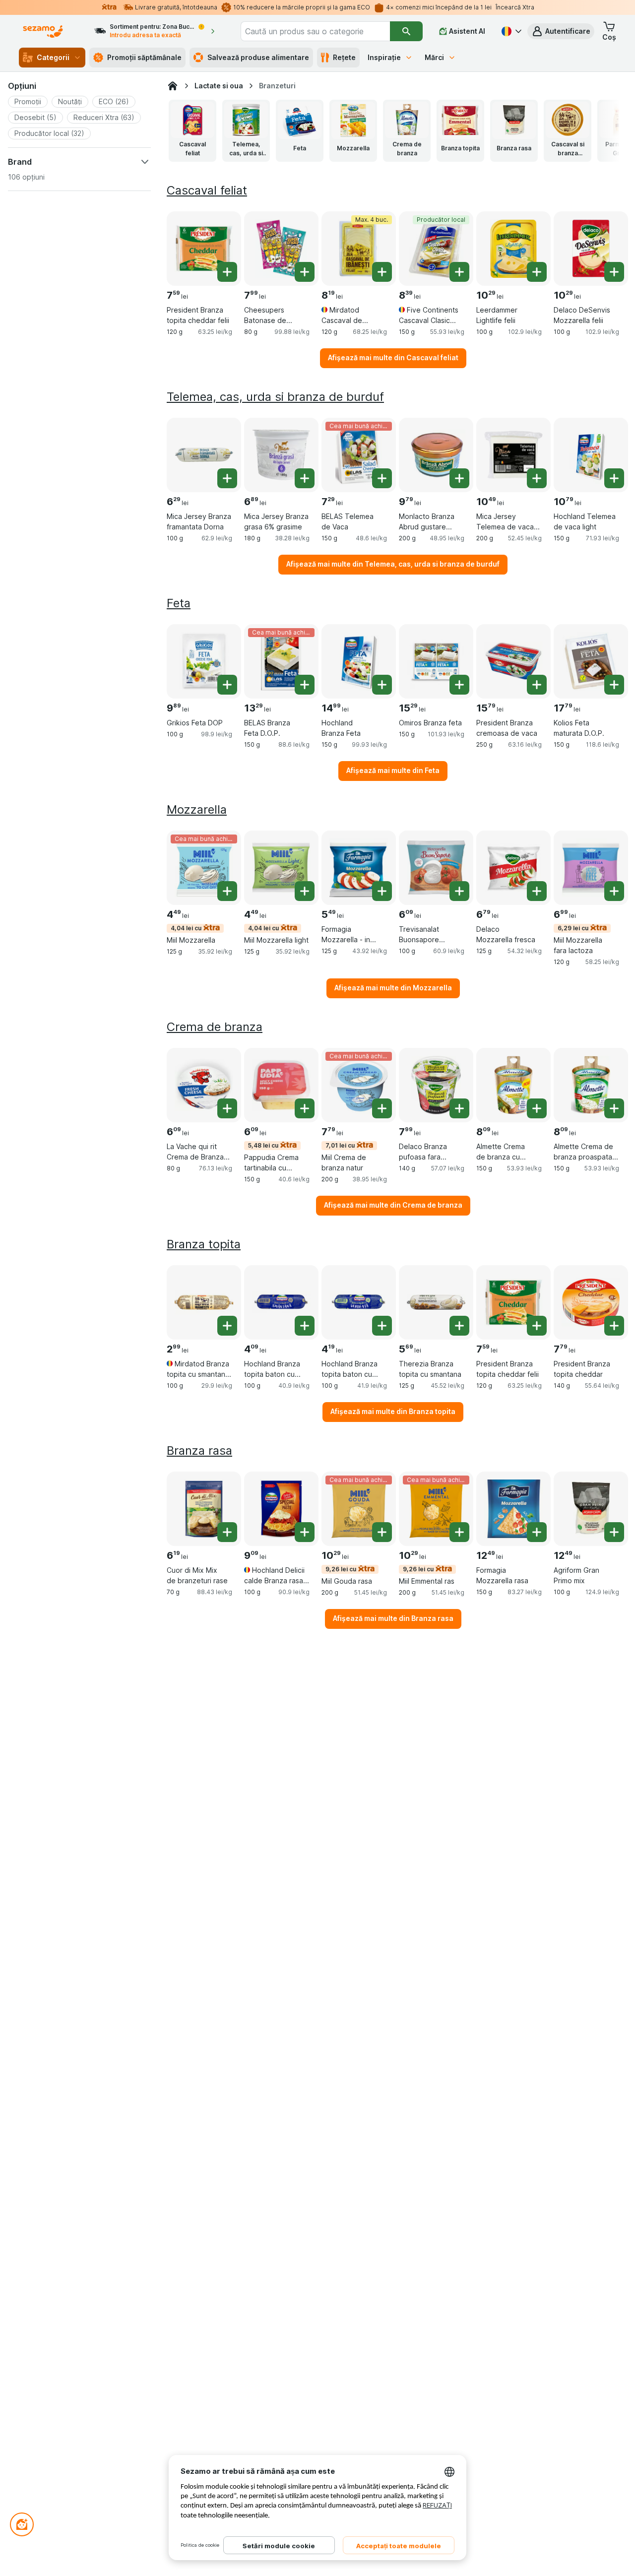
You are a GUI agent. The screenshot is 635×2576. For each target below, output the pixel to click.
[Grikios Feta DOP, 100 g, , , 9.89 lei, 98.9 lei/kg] (204, 661)
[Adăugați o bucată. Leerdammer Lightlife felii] (537, 272)
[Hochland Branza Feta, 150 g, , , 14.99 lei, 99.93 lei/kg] (359, 661)
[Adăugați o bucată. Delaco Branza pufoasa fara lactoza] (459, 1108)
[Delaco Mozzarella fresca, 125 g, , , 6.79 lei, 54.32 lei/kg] (513, 868)
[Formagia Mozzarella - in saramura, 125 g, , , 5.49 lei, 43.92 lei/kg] (359, 868)
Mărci (434, 57)
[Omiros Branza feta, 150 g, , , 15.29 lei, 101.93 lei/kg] (436, 661)
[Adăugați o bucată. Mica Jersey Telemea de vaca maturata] (537, 478)
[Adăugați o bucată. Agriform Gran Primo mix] (614, 1532)
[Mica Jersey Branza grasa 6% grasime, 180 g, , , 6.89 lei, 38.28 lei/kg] (281, 455)
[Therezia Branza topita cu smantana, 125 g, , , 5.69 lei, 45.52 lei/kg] (436, 1302)
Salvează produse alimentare (258, 57)
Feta (179, 603)
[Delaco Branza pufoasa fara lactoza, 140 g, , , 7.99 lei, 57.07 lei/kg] (436, 1085)
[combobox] (315, 31)
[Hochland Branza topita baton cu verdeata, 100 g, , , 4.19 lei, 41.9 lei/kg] (359, 1302)
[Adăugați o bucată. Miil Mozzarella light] (305, 891)
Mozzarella (197, 809)
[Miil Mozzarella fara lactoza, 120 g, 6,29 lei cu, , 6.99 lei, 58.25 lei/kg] (591, 868)
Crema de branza (215, 1027)
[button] (561, 31)
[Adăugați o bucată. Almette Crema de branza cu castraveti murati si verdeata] (537, 1108)
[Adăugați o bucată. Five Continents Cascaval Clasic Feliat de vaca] (459, 272)
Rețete (344, 57)
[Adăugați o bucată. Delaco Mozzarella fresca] (537, 891)
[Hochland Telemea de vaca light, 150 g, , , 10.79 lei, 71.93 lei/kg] (591, 455)
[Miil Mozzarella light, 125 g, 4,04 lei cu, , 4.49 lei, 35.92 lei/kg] (281, 868)
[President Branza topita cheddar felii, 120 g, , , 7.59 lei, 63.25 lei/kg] (204, 249)
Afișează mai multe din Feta (393, 770)
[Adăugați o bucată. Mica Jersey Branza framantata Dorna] (227, 478)
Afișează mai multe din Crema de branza (393, 1205)
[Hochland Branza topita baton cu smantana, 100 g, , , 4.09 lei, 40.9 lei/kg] (281, 1302)
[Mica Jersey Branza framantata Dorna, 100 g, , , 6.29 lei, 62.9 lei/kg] (204, 455)
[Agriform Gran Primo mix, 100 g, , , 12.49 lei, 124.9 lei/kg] (591, 1509)
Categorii (53, 57)
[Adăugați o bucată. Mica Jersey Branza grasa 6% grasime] (305, 478)
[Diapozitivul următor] (601, 130)
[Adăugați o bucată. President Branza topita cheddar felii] (227, 272)
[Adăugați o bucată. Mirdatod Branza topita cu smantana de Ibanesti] (227, 1326)
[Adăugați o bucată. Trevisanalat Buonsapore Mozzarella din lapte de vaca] (459, 891)
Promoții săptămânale (144, 57)
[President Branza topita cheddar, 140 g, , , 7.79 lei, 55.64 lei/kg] (591, 1302)
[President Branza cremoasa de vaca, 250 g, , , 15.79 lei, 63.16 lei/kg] (513, 661)
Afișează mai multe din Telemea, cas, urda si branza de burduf (393, 564)
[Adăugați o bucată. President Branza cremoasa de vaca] (537, 685)
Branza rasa (199, 1450)
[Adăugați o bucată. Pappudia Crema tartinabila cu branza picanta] (305, 1108)
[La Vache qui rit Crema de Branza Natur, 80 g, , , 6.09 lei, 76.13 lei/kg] (204, 1085)
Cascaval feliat (207, 190)
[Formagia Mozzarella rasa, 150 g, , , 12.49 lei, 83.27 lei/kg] (513, 1509)
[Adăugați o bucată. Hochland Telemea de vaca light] (614, 478)
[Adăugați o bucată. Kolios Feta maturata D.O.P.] (614, 685)
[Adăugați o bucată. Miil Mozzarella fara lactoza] (614, 891)
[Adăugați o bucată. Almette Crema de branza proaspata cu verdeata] (614, 1108)
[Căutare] (406, 31)
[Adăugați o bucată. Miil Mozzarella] (227, 891)
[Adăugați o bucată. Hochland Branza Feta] (382, 685)
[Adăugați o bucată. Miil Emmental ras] (459, 1532)
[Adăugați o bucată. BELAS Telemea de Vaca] (382, 478)
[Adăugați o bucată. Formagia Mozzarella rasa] (537, 1532)
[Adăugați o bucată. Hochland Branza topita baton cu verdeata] (382, 1326)
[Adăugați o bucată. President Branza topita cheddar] (614, 1326)
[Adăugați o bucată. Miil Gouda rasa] (382, 1532)
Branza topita (204, 1244)
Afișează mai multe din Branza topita (393, 1411)
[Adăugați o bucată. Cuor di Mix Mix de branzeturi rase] (227, 1532)
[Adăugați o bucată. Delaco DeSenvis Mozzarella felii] (614, 272)
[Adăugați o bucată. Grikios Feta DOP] (227, 685)
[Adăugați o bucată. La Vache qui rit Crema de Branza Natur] (227, 1108)
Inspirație (384, 57)
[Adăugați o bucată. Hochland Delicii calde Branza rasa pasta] (305, 1532)
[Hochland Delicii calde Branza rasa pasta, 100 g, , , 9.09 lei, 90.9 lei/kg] (281, 1509)
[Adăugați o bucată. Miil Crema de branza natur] (382, 1108)
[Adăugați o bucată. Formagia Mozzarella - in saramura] (382, 891)
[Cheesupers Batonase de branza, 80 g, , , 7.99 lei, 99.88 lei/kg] (281, 249)
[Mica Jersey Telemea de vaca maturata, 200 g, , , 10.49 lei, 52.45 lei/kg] (513, 455)
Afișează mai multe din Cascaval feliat (393, 357)
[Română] (510, 31)
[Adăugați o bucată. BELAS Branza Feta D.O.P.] (305, 685)
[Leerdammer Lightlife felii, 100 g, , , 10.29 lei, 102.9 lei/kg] (513, 249)
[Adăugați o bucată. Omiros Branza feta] (459, 685)
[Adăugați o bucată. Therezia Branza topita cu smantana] (459, 1326)
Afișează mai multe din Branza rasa (393, 1618)
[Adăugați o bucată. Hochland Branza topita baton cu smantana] (305, 1326)
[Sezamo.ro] (173, 86)
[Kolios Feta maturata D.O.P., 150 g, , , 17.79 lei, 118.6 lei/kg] (591, 661)
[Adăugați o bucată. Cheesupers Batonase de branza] (305, 272)
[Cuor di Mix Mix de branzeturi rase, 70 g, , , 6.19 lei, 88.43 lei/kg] (204, 1509)
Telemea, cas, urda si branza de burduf (275, 397)
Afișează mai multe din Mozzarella (393, 988)
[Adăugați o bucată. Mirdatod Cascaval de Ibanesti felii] (382, 272)
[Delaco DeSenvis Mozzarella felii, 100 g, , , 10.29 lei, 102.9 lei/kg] (591, 249)
